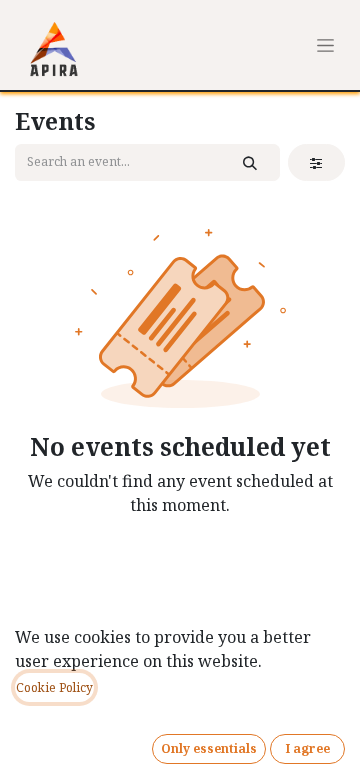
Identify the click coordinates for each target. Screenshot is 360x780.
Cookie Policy (54, 687)
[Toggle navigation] (325, 45)
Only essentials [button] (209, 748)
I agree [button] (308, 748)
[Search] (250, 162)
